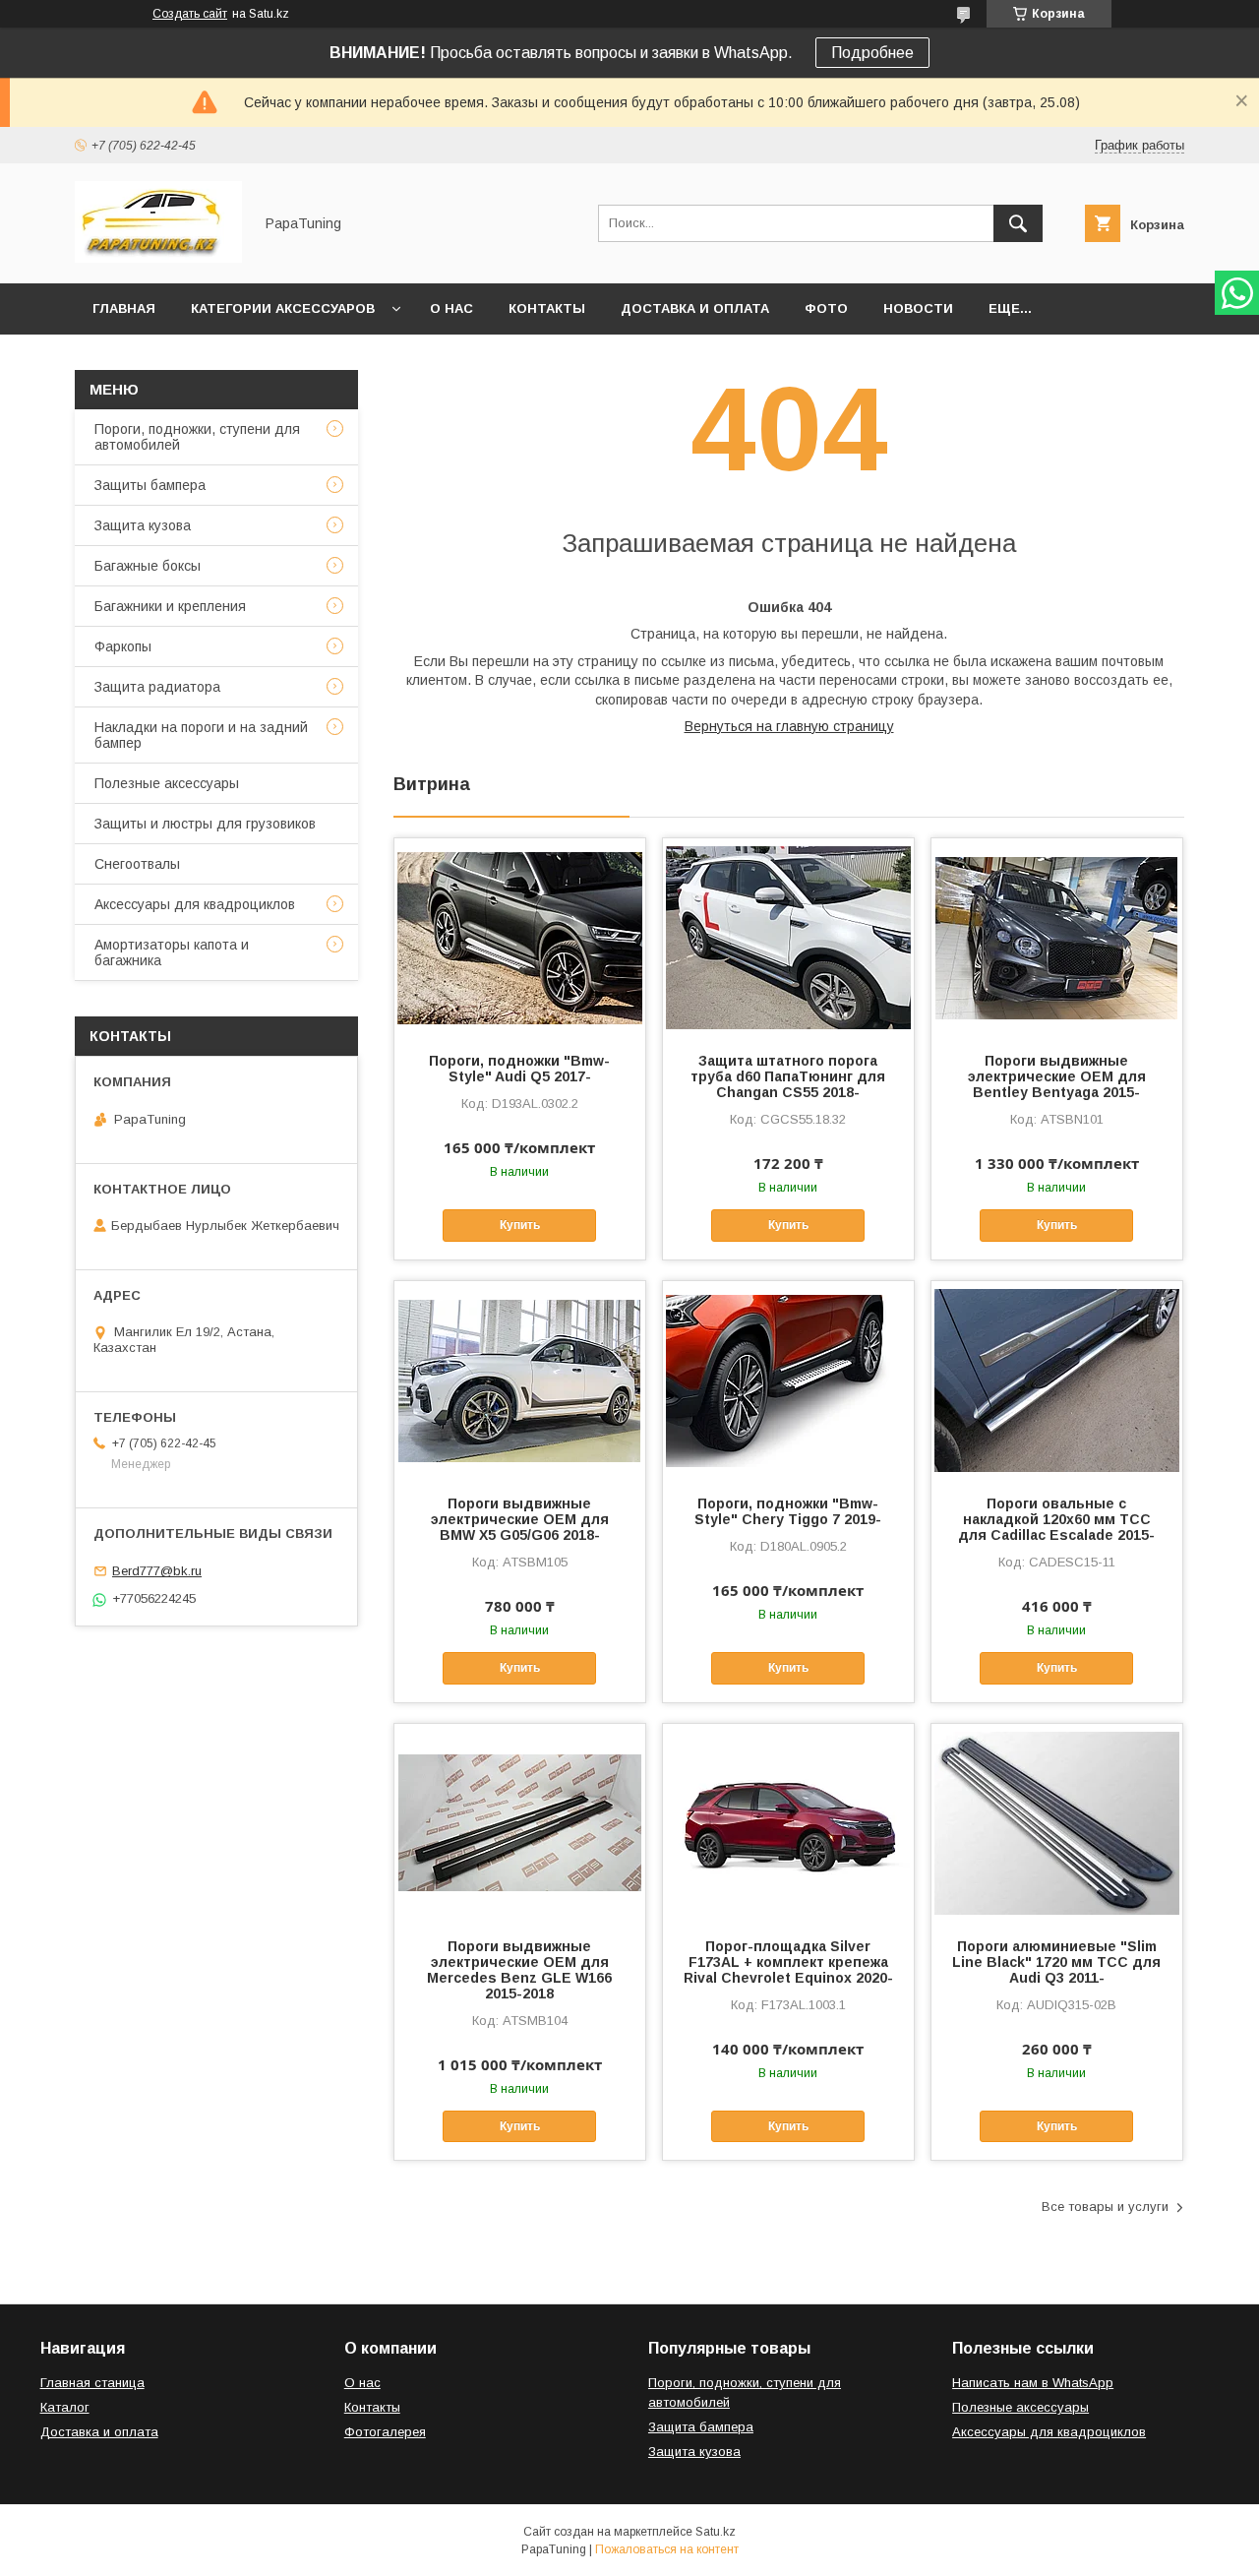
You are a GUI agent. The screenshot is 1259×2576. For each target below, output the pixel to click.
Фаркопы (123, 646)
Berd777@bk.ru (157, 1571)
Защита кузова (143, 525)
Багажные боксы (148, 566)
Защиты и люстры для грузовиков (205, 824)
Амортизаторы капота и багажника (172, 952)
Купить (520, 1225)
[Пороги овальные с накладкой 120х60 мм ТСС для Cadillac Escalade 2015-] (1057, 1380)
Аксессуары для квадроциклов (195, 904)
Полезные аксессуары (167, 783)
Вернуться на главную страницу (789, 726)
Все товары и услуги (1105, 2207)
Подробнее (872, 53)
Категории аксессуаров (283, 308)
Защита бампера (701, 2427)
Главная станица (92, 2383)
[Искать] (1018, 223)
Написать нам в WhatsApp (1033, 2383)
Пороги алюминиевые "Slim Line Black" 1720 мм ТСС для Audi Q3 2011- (1056, 1962)
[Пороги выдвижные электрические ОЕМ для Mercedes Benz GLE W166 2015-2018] (520, 1822)
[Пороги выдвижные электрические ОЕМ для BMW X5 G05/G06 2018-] (520, 1380)
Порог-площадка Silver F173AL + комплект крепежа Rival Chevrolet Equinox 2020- (788, 1962)
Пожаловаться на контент (667, 2549)
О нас (451, 308)
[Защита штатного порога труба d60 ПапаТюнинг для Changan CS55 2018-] (788, 937)
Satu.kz (716, 2532)
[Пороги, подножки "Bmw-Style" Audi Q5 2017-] (520, 937)
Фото (826, 308)
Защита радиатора (157, 687)
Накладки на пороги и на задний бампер (201, 735)
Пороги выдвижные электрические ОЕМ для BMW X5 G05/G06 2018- (520, 1519)
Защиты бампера (150, 485)
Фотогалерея (385, 2432)
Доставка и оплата (695, 308)
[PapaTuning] (158, 258)
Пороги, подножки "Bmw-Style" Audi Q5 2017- (519, 1069)
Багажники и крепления (170, 606)
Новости (918, 308)
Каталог (65, 2407)
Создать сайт (190, 14)
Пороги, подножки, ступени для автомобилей (197, 437)
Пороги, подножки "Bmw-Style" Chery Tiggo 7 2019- (788, 1511)
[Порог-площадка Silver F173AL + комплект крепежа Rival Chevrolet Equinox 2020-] (788, 1822)
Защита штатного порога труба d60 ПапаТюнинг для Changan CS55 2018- (788, 1076)
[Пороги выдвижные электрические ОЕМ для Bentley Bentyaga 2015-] (1057, 937)
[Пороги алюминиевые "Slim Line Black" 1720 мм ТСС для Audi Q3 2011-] (1057, 1822)
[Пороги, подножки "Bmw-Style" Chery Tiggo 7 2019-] (788, 1380)
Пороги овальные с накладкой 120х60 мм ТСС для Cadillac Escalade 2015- (1056, 1519)
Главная (124, 308)
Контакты (547, 308)
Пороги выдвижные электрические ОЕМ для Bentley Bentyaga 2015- (1057, 1076)
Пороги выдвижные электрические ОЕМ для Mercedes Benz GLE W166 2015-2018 (519, 1970)
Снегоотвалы (137, 864)
